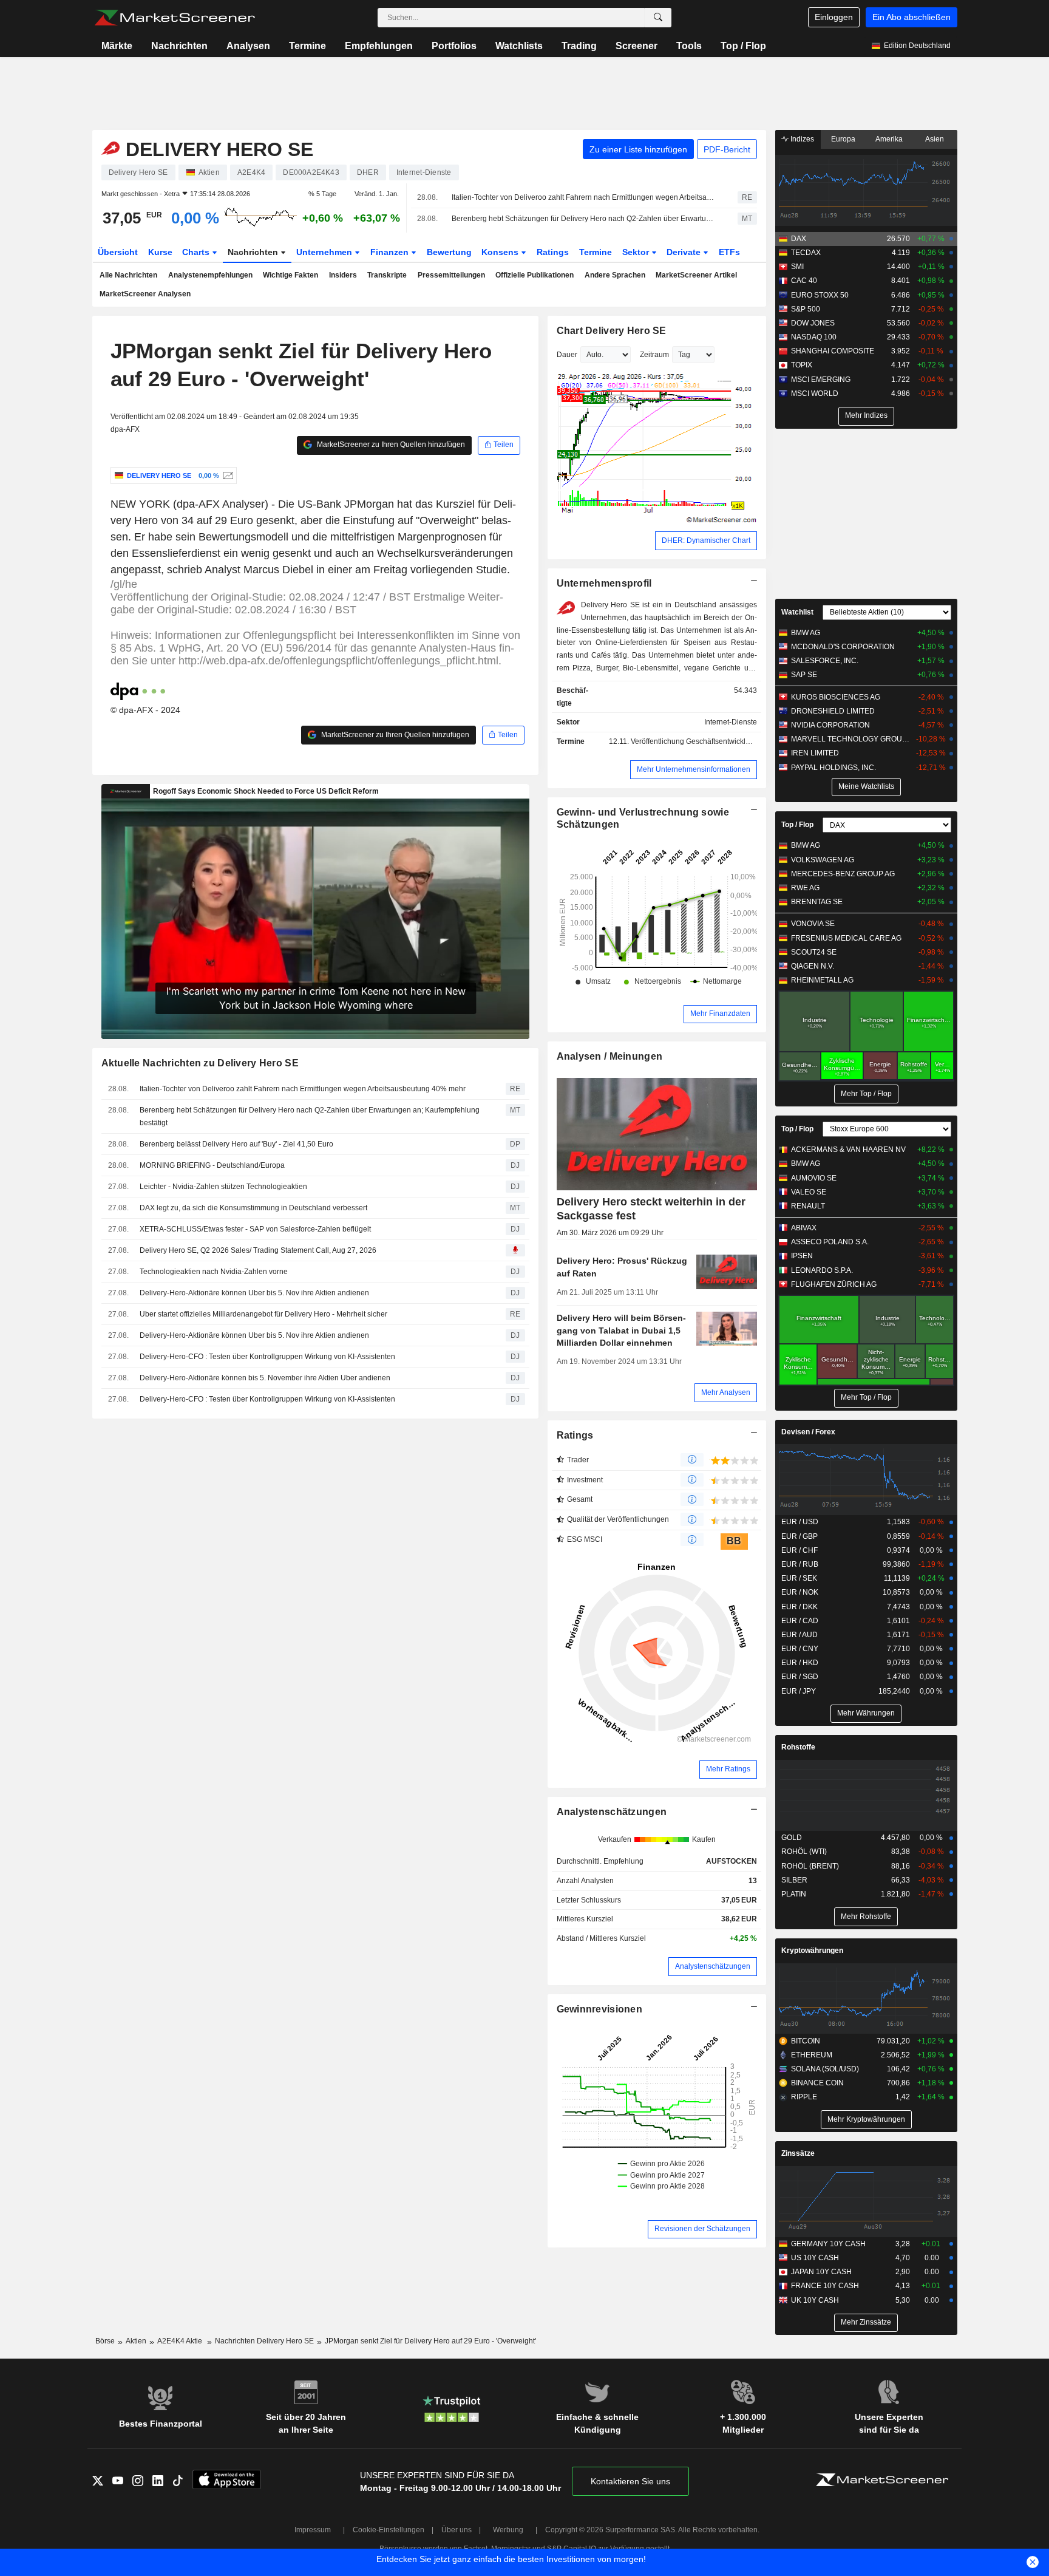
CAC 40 (804, 281)
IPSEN (802, 1256)
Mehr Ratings (728, 1769)
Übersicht (118, 252)
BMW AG (806, 633)
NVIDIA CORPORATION (830, 725)
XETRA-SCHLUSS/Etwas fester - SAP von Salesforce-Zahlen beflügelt (255, 1229)
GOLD (792, 1838)
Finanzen (391, 252)
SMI (797, 267)
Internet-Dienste (731, 722)
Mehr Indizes (866, 415)
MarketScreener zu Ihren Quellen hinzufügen (390, 445)
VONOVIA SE (813, 924)
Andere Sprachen (615, 275)
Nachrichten (179, 46)
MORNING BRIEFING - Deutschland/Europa (212, 1165)
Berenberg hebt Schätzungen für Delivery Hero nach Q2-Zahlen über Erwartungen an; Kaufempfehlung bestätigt (584, 219)
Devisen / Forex (808, 1432)
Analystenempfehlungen (210, 275)
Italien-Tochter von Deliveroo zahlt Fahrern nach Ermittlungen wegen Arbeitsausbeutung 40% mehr (584, 197)
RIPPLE (804, 2097)
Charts (197, 252)
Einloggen (834, 17)
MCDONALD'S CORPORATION (843, 647)
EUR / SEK (799, 1578)
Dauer (567, 355)
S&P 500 (806, 309)
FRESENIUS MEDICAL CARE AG (846, 938)
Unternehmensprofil (604, 583)
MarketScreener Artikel (696, 275)
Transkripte (387, 275)
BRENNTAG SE (817, 902)
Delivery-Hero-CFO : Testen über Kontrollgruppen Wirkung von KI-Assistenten (267, 1357)
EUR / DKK (799, 1607)
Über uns (457, 2530)
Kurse (160, 252)
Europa (843, 139)
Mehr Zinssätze (866, 2322)
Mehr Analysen (726, 1392)
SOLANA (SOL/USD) (825, 2069)
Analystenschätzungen (612, 1812)
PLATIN (794, 1894)
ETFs (729, 252)
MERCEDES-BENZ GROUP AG (843, 874)
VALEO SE (809, 1192)
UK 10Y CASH (815, 2300)
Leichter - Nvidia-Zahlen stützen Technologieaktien (223, 1187)
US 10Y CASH (815, 2258)
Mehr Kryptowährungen (866, 2119)
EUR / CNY (800, 1649)
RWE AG (805, 888)
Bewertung (449, 252)
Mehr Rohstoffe (866, 1917)
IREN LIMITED (815, 753)
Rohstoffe (798, 1747)
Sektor (637, 252)
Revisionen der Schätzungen (702, 2229)
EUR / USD (800, 1522)
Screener (637, 46)
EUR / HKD (800, 1663)
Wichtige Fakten (290, 275)
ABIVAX (804, 1228)
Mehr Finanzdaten (720, 1014)
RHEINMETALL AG (822, 980)
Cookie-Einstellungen (389, 2530)
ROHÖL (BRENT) (810, 1866)
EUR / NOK (800, 1592)
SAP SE (804, 675)
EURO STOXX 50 (820, 295)
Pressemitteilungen (451, 275)
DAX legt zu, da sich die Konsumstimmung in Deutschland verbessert (253, 1208)
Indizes (801, 139)
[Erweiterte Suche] (658, 18)
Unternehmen (325, 252)
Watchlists (519, 46)
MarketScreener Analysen (145, 294)
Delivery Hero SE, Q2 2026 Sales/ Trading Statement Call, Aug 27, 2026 (258, 1250)
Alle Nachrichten (128, 275)
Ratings (553, 252)
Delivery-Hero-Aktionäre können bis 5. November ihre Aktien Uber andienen (265, 1378)
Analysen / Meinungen (610, 1056)
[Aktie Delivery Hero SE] (227, 475)
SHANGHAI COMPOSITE (833, 351)
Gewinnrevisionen (600, 2009)
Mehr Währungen (866, 1713)
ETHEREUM (812, 2055)
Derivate (685, 252)
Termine (307, 46)
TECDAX (806, 253)
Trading (579, 46)
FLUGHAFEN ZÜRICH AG (834, 1284)
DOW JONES (813, 323)
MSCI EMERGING (821, 380)
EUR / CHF (799, 1550)
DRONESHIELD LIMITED (833, 711)
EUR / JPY (799, 1691)
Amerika (889, 139)
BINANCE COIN (817, 2083)
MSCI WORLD (815, 394)
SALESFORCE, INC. (825, 661)
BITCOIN (806, 2041)
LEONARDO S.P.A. (822, 1270)
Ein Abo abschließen (912, 17)
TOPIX (802, 365)
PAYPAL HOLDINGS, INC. (833, 768)
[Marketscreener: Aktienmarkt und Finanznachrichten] (175, 18)
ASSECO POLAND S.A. (830, 1242)
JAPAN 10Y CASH (821, 2272)
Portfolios (454, 46)
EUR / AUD (799, 1635)
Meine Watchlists (866, 786)
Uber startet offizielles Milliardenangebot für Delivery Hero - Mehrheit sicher (263, 1314)
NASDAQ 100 (814, 337)
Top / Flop (743, 46)
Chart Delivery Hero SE (612, 331)
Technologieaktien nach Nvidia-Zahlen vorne (214, 1272)
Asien (935, 139)
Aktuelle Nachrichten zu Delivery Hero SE (200, 1063)
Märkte (117, 46)
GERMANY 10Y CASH (828, 2244)
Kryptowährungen (812, 1951)
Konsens (501, 252)
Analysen (248, 46)
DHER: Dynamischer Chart (706, 540)
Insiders (343, 275)
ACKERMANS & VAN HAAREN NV (848, 1150)
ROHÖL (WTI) (804, 1852)
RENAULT (808, 1206)
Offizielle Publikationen (535, 275)
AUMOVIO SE (814, 1178)
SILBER (794, 1880)
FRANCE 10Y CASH (825, 2286)
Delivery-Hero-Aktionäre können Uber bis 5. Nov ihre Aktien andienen (254, 1293)
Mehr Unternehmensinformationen (694, 769)
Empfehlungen (379, 46)
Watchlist (797, 612)
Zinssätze (798, 2153)
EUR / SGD (800, 1677)
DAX (799, 239)
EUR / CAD (800, 1621)
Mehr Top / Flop (866, 1094)
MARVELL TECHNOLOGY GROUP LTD (852, 739)
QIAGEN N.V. (813, 966)
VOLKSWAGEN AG (823, 860)
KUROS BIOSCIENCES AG (836, 697)
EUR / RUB (800, 1564)
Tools (689, 46)
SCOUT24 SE (814, 952)
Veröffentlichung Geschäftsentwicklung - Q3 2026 (712, 741)
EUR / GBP (799, 1536)
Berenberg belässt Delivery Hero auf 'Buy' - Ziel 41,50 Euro (236, 1144)
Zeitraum (654, 355)
